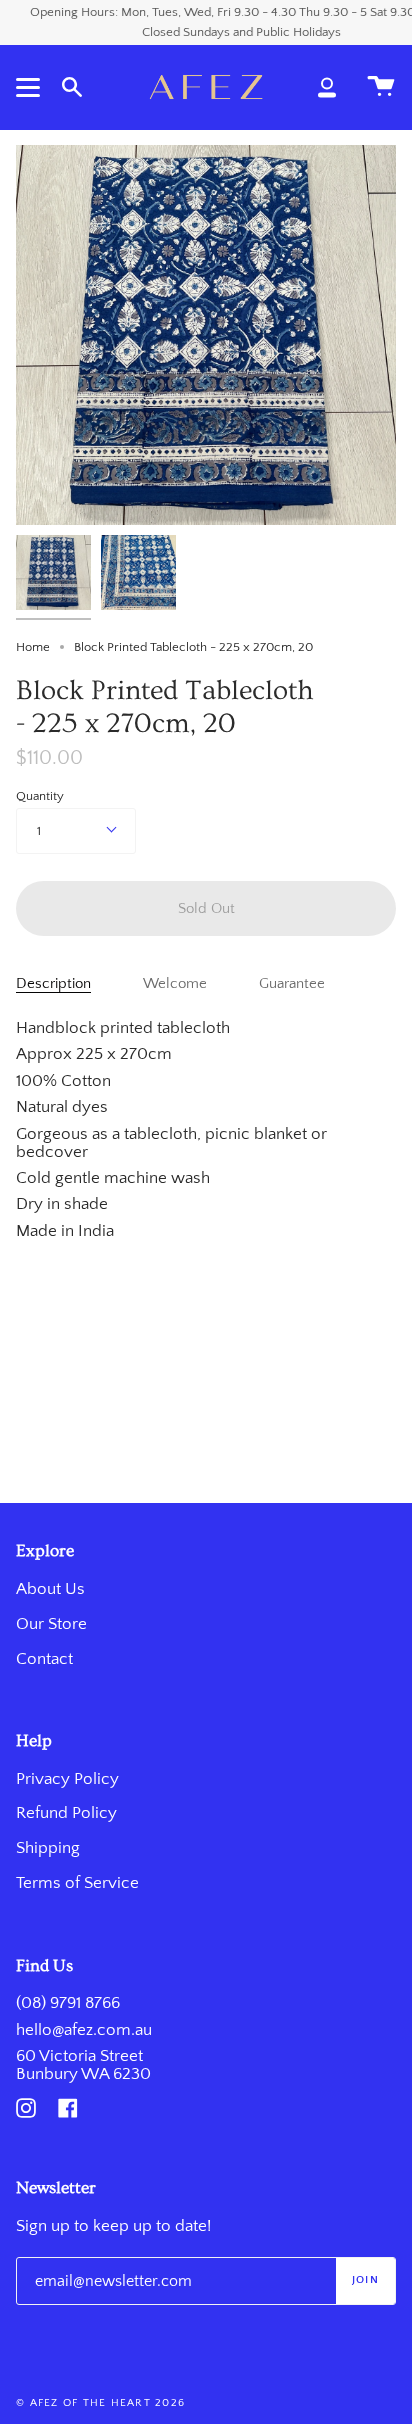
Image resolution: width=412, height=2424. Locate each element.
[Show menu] (31, 87)
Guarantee (292, 984)
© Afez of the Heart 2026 (100, 2403)
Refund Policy (66, 1813)
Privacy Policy (67, 1779)
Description (53, 984)
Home (33, 647)
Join (365, 2280)
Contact (44, 1659)
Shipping (48, 1848)
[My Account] (327, 87)
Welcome (175, 984)
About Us (50, 1589)
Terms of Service (77, 1883)
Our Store (51, 1624)
